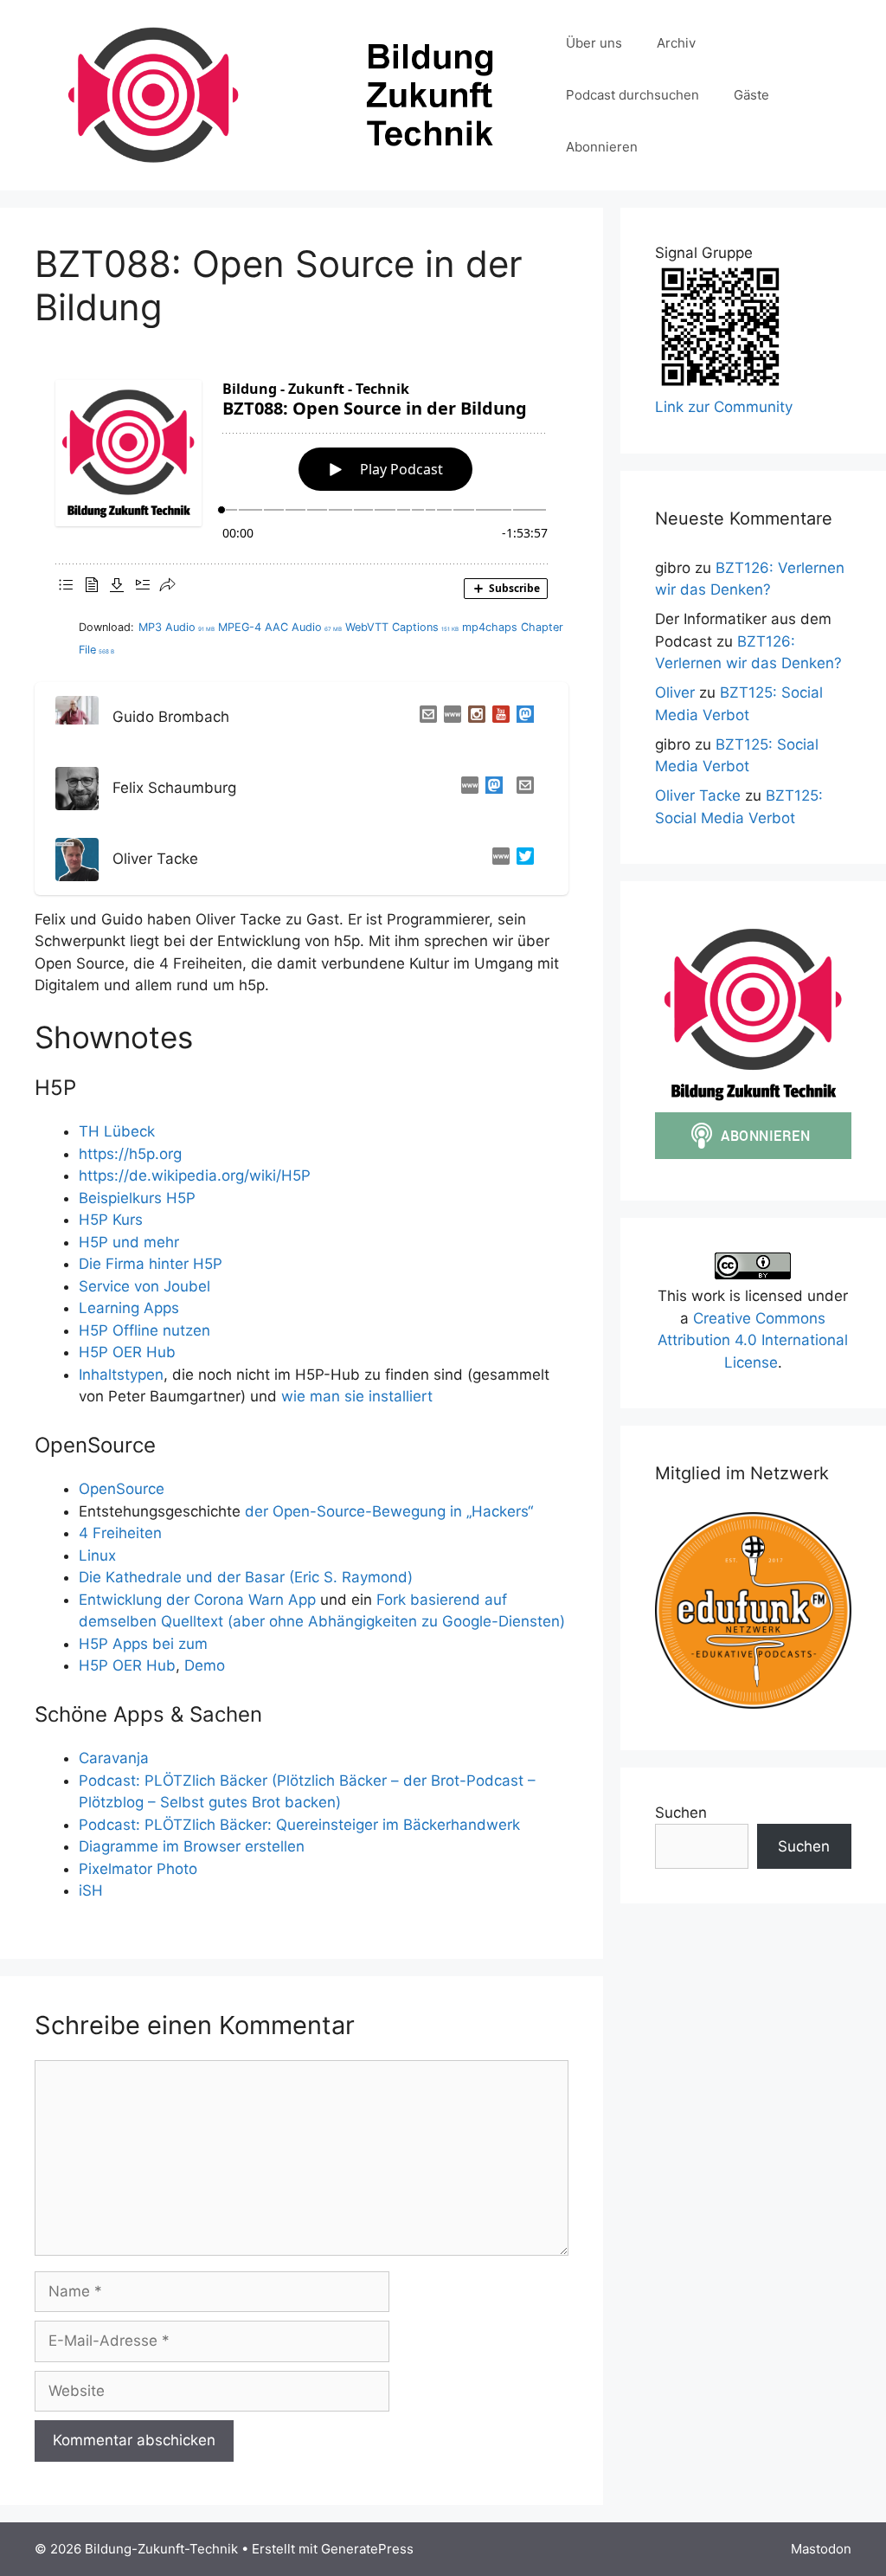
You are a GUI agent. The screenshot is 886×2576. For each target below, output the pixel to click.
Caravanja (114, 1758)
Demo (205, 1665)
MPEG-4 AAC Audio (280, 627)
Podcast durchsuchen (632, 95)
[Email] (425, 718)
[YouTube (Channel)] (498, 718)
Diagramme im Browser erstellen (192, 1846)
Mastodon (821, 2549)
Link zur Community (724, 407)
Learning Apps (129, 1308)
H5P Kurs (111, 1220)
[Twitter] (522, 860)
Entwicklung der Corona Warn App (197, 1600)
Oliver (675, 692)
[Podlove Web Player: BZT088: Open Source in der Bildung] (302, 484)
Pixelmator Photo (138, 1869)
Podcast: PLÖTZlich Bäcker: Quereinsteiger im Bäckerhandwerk (299, 1825)
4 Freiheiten (120, 1533)
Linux (97, 1555)
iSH (91, 1890)
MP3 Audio (177, 627)
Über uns (594, 43)
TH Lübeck (117, 1131)
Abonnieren (602, 147)
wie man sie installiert (357, 1396)
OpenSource (122, 1489)
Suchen (681, 1813)
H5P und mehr (129, 1242)
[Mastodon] (522, 718)
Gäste (751, 95)
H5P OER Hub (129, 1352)
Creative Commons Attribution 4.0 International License (753, 1340)
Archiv (676, 43)
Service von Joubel (147, 1286)
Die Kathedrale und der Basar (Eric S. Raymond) (246, 1577)
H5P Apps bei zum (143, 1644)
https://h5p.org (130, 1154)
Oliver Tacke (698, 795)
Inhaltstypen (121, 1375)
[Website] (449, 718)
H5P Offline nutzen (144, 1330)
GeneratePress (367, 2549)
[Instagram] (473, 718)
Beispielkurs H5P (137, 1198)
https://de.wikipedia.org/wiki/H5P (195, 1175)
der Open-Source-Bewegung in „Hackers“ (387, 1511)
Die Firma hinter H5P (151, 1264)
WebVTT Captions (402, 627)
